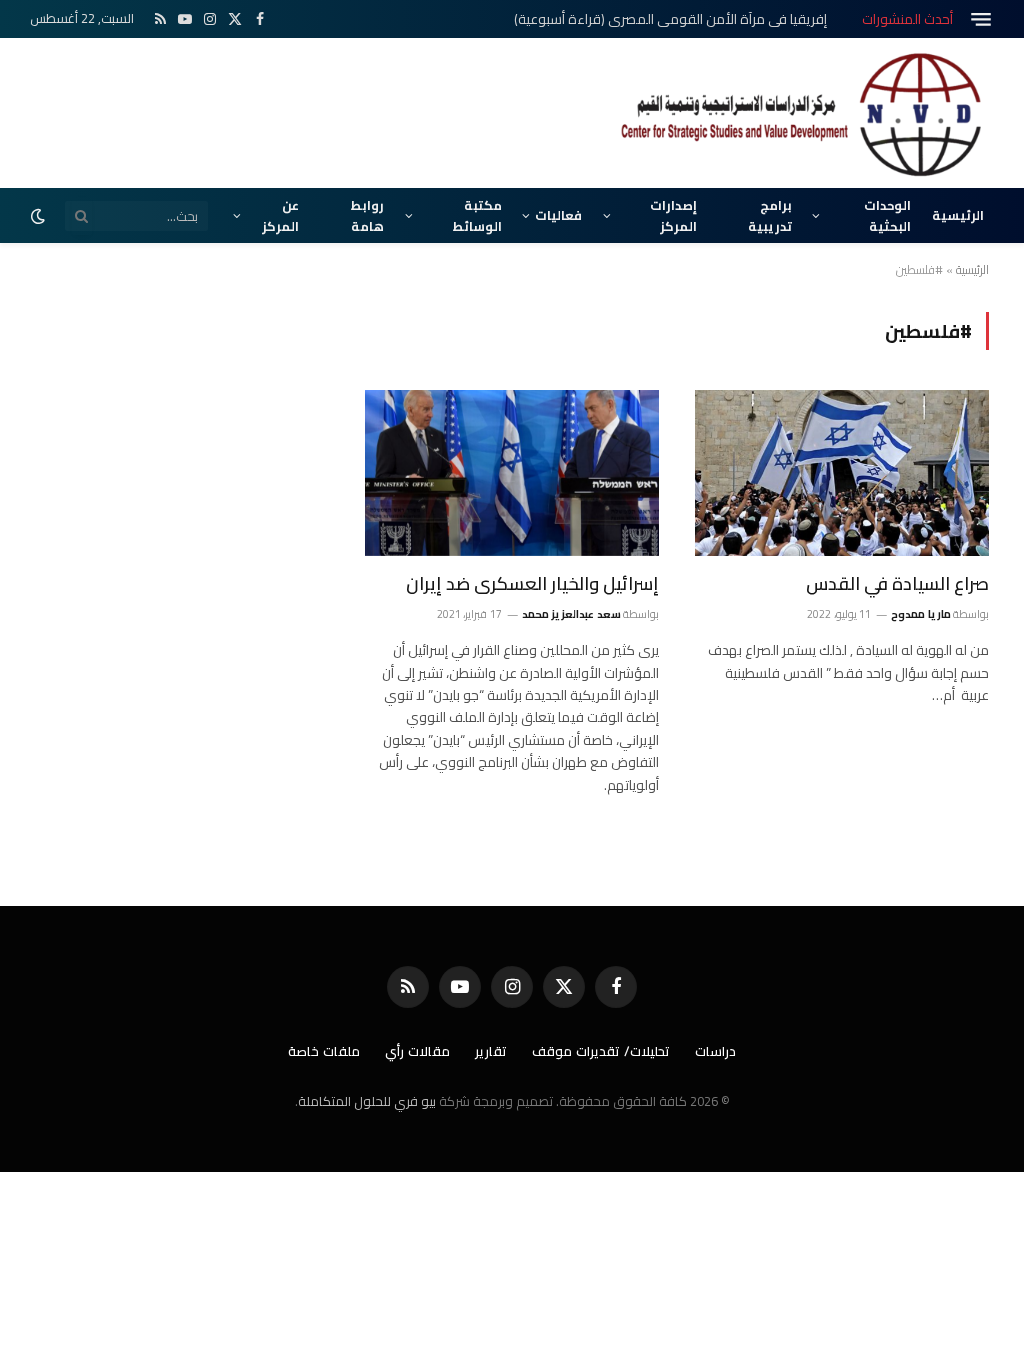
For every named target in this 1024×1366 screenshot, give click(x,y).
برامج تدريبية (770, 215)
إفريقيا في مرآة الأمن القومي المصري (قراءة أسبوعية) (670, 19)
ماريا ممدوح (920, 614)
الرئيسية (958, 215)
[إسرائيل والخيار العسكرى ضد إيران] (512, 472)
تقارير (491, 1051)
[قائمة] (981, 19)
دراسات (715, 1051)
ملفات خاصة (324, 1051)
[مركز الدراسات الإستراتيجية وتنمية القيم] (804, 113)
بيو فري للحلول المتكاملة (367, 1101)
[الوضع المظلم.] (40, 216)
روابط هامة (367, 215)
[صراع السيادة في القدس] (842, 472)
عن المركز (280, 215)
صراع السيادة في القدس (897, 584)
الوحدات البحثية (887, 215)
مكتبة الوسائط (477, 215)
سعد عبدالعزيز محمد (571, 614)
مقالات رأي (417, 1051)
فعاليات (558, 215)
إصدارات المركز (673, 215)
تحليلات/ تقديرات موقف (601, 1051)
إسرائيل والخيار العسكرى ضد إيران (532, 584)
